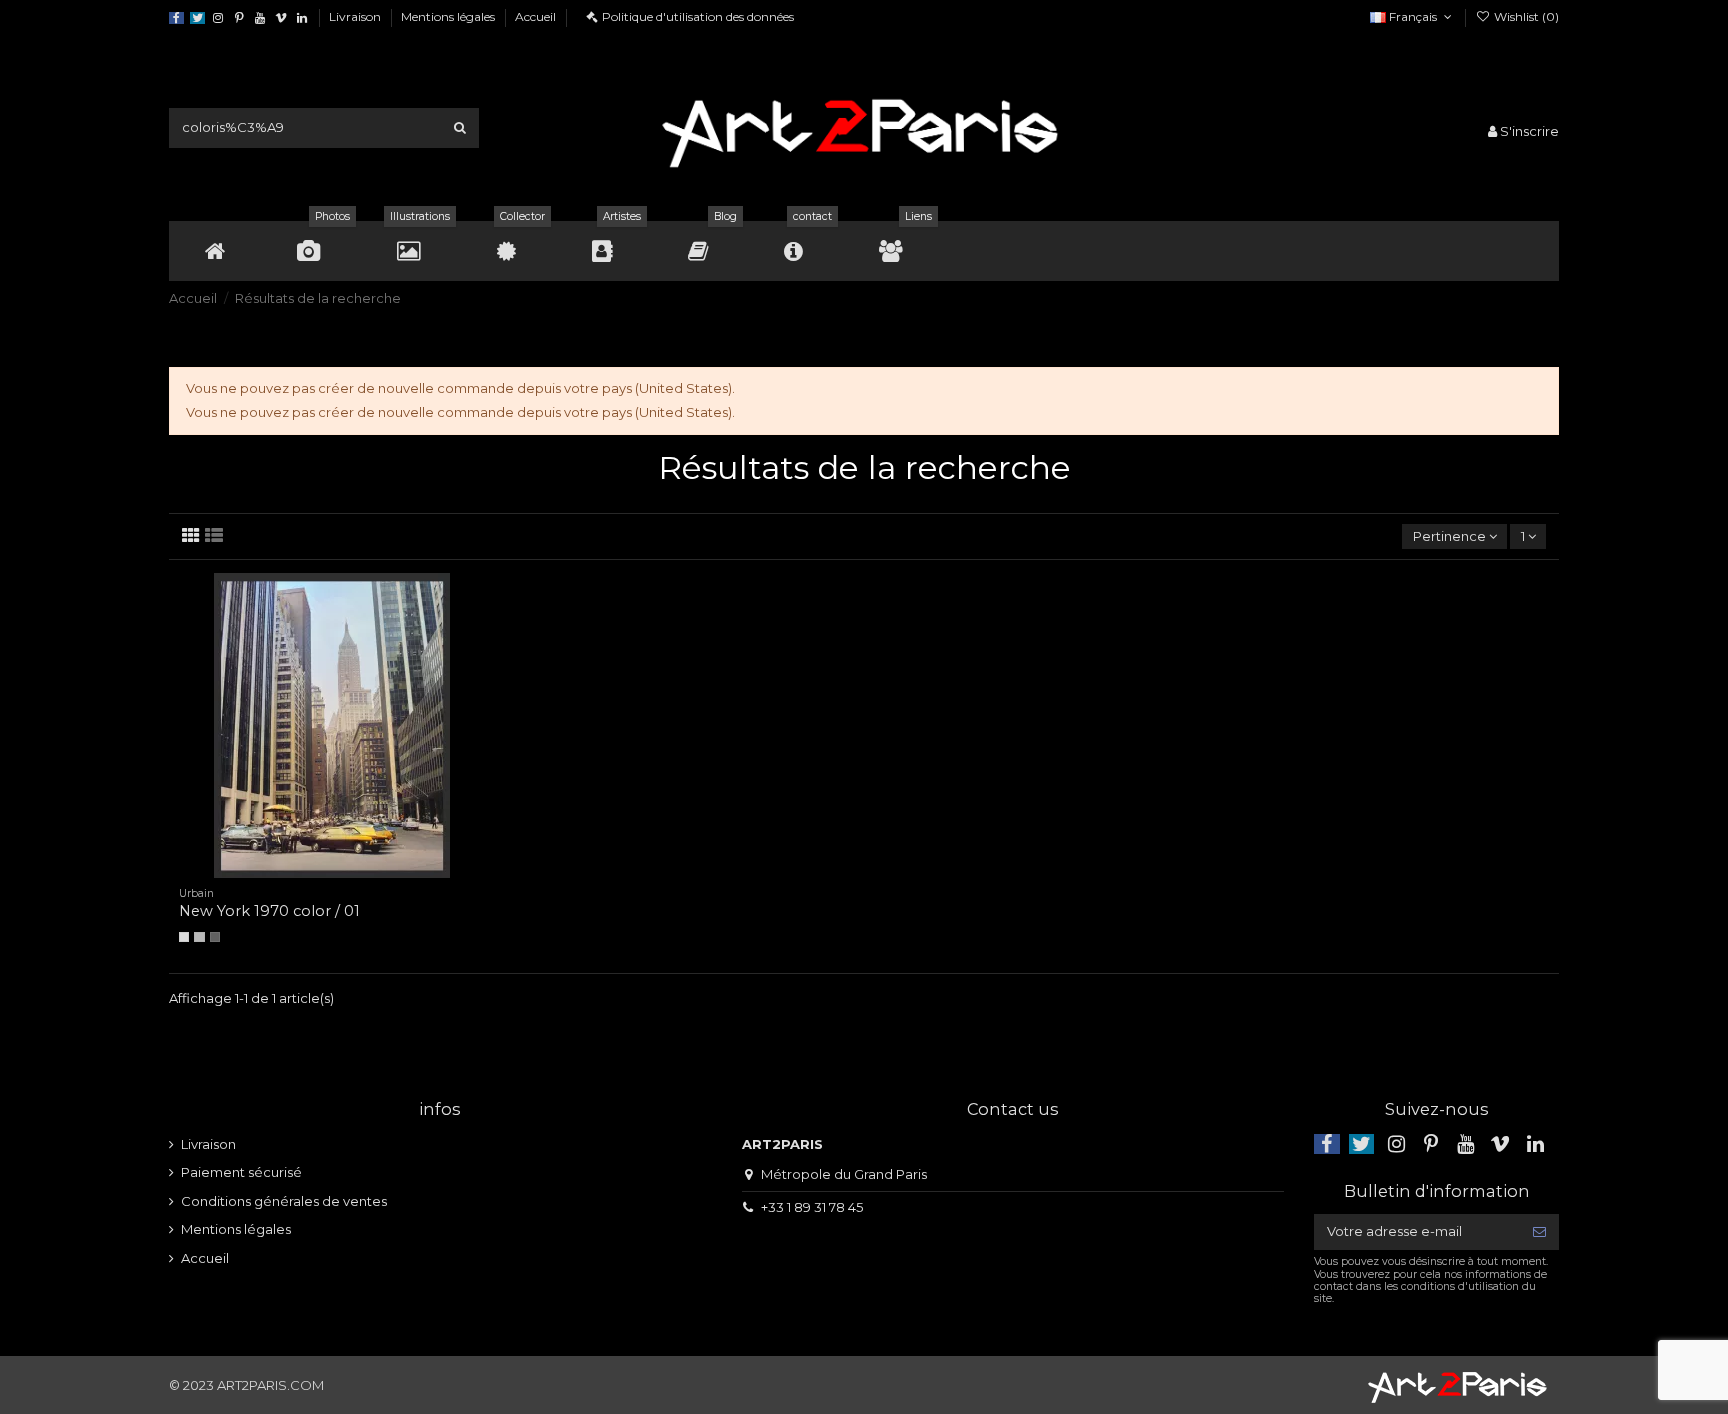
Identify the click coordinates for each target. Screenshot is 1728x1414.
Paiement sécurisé (241, 1172)
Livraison (356, 16)
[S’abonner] (1539, 1231)
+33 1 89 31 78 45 (812, 1207)
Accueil (535, 16)
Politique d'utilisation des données (698, 16)
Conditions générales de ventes (284, 1201)
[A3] (199, 937)
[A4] (184, 937)
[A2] (215, 937)
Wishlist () (1525, 16)
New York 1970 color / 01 (269, 911)
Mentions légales (449, 16)
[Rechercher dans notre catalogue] (460, 128)
